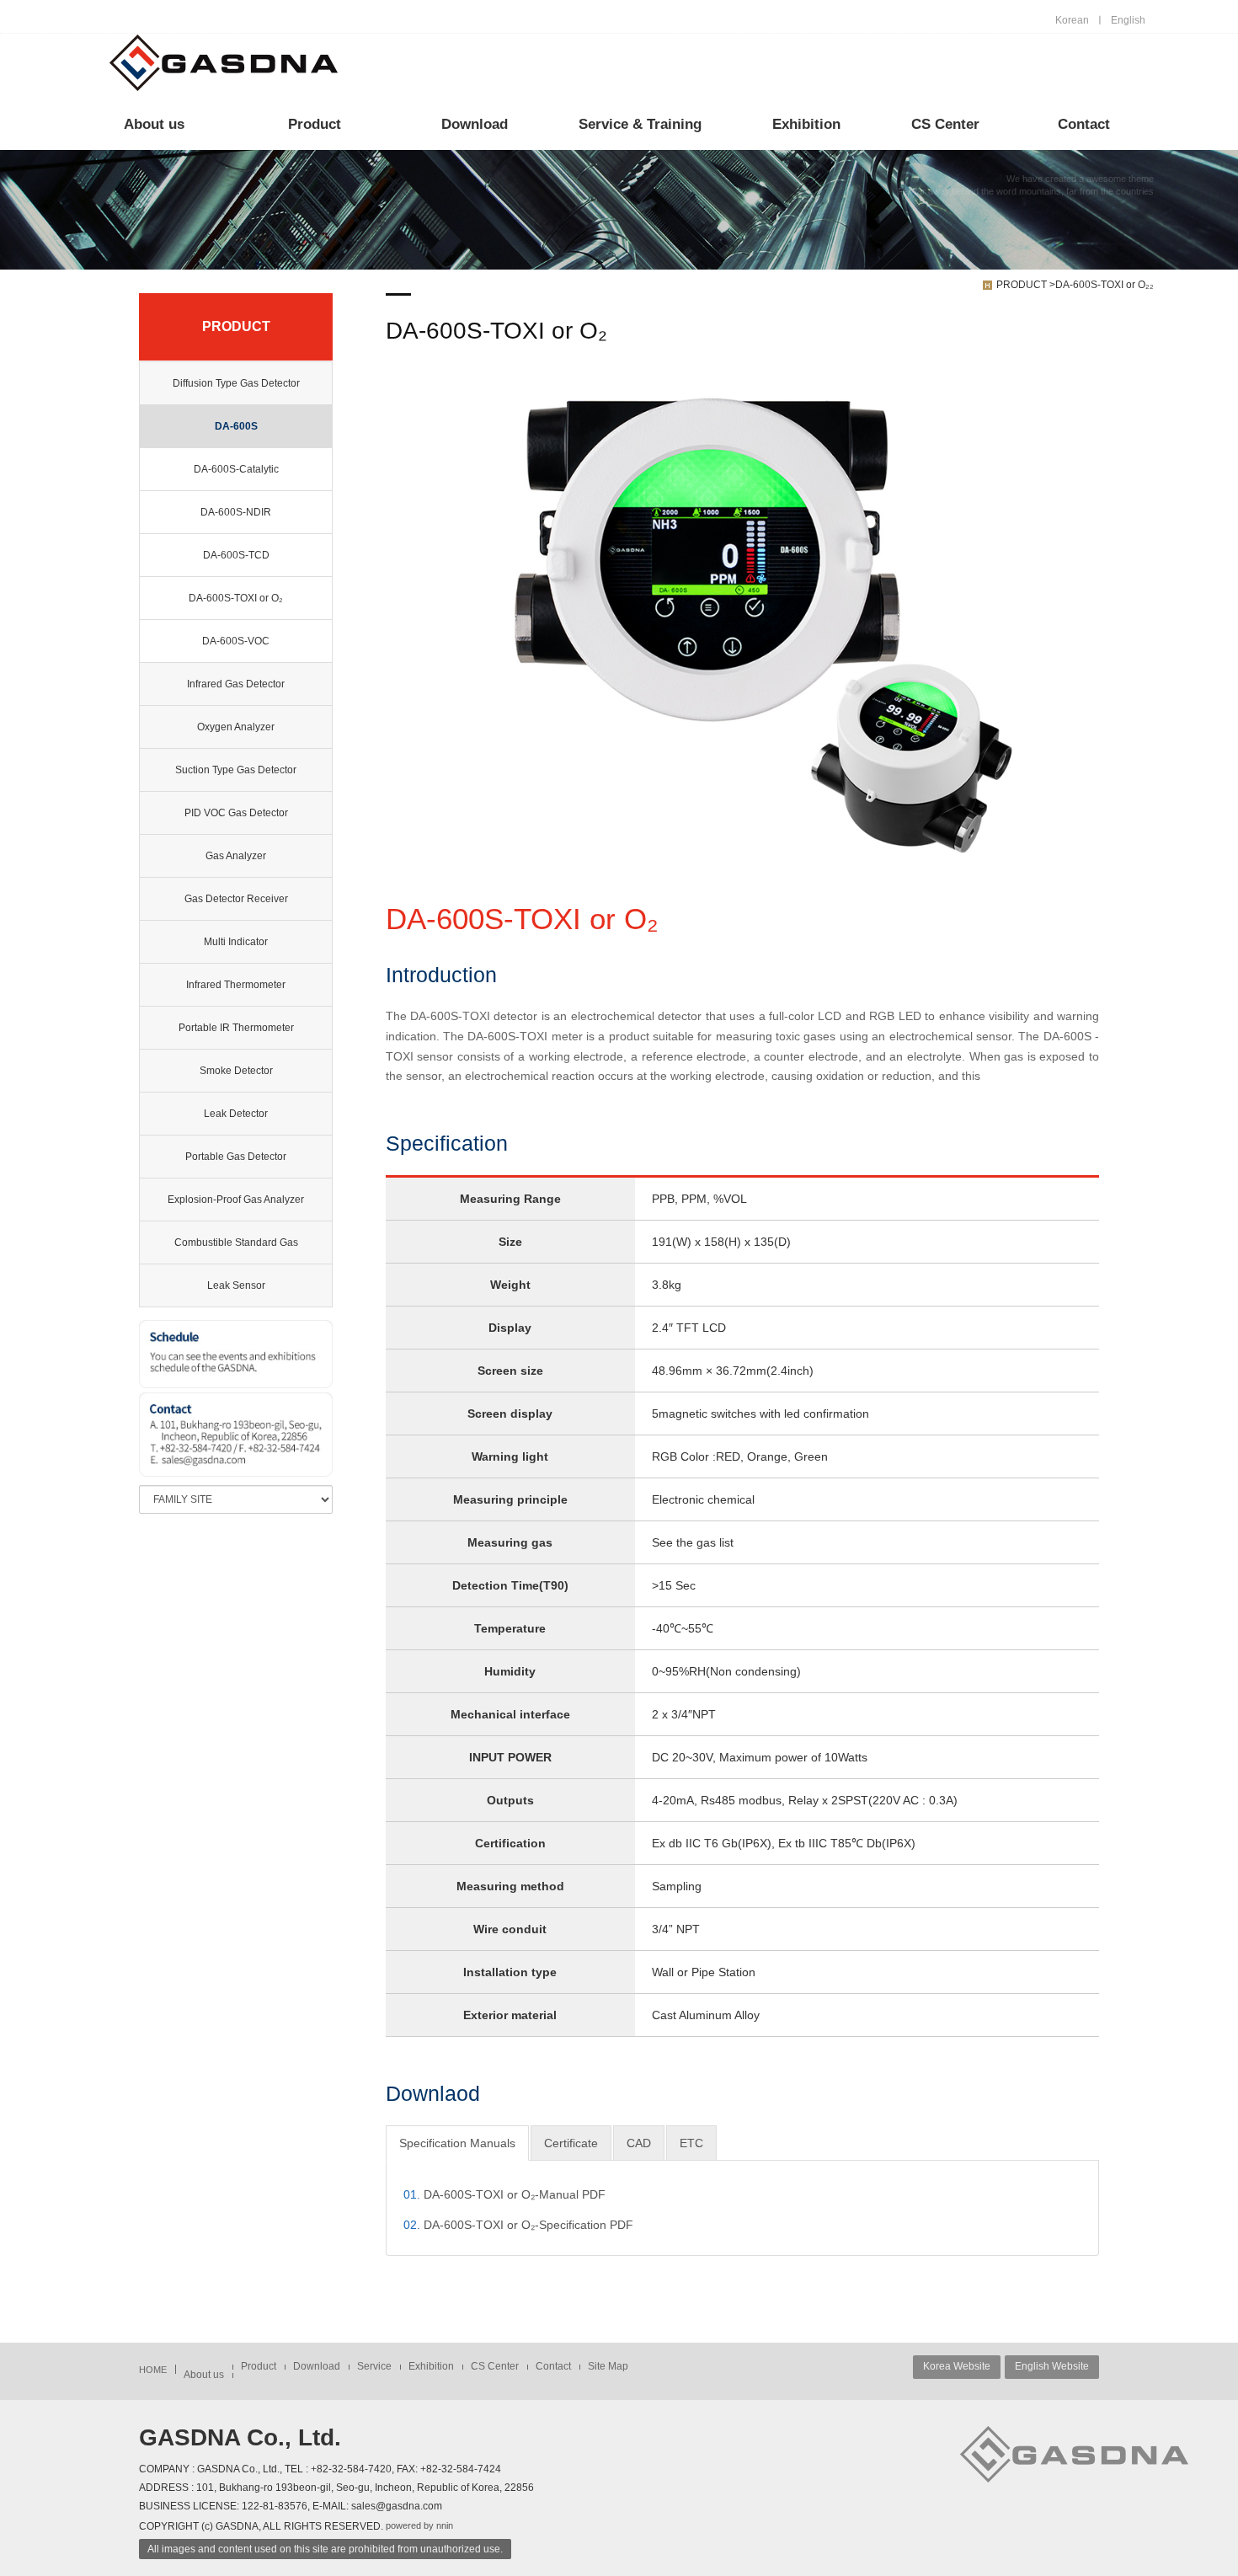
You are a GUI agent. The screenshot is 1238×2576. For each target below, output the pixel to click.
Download (475, 124)
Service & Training (640, 124)
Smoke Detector (236, 1071)
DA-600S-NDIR (236, 512)
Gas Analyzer (236, 856)
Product (315, 124)
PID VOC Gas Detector (236, 813)
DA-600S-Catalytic (236, 469)
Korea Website (957, 2366)
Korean (1072, 20)
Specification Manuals (457, 2143)
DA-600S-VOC (236, 641)
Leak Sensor (236, 1285)
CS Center (945, 124)
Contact (1084, 124)
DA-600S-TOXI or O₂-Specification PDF (518, 2225)
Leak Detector (236, 1114)
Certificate (571, 2143)
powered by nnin (419, 2525)
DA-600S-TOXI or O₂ (236, 598)
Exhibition (806, 124)
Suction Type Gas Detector (236, 770)
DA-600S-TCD (236, 555)
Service (374, 2366)
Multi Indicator (236, 942)
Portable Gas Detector (236, 1157)
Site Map (608, 2366)
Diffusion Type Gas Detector (236, 383)
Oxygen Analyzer (236, 727)
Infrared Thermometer (236, 985)
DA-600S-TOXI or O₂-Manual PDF (504, 2194)
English (1128, 20)
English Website (1052, 2366)
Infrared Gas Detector (236, 684)
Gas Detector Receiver (236, 899)
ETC (691, 2143)
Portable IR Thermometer (236, 1028)
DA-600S (236, 426)
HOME (153, 2370)
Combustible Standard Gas (236, 1243)
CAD (639, 2143)
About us (154, 124)
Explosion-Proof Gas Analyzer (236, 1200)
